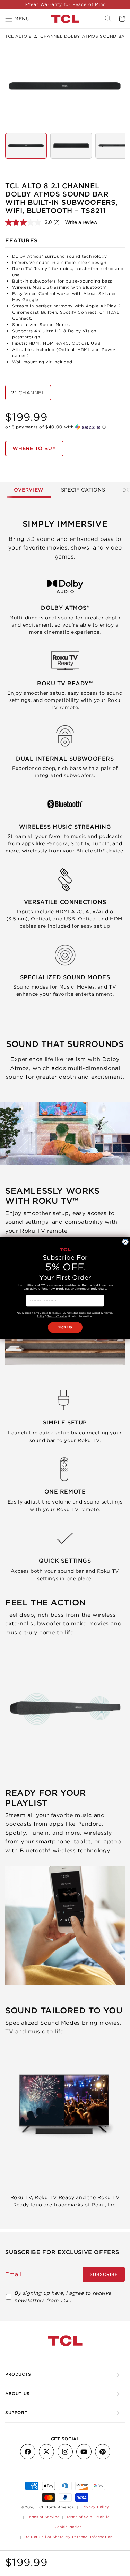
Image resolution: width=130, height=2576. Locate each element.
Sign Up (65, 1327)
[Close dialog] (125, 1242)
